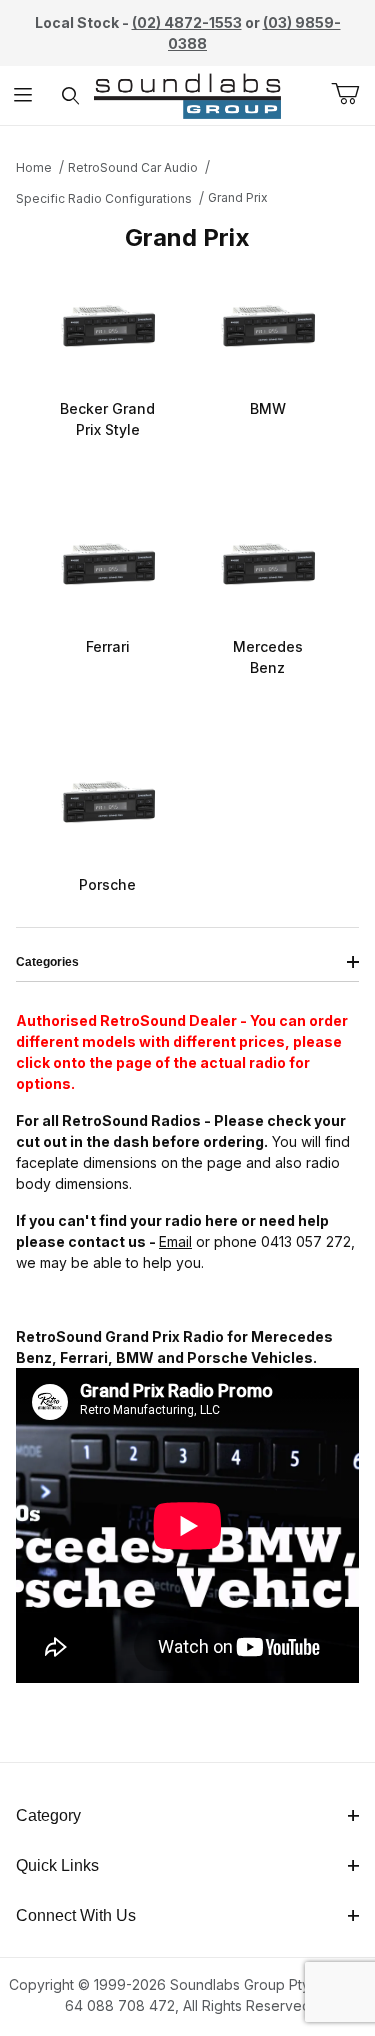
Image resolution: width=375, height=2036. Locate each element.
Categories (47, 962)
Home (34, 167)
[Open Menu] (23, 95)
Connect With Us (76, 1915)
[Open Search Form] (70, 95)
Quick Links (57, 1865)
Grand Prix (238, 197)
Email (175, 1241)
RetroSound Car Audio (133, 167)
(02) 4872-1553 (187, 22)
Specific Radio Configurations (104, 198)
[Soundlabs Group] (187, 93)
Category (48, 1815)
